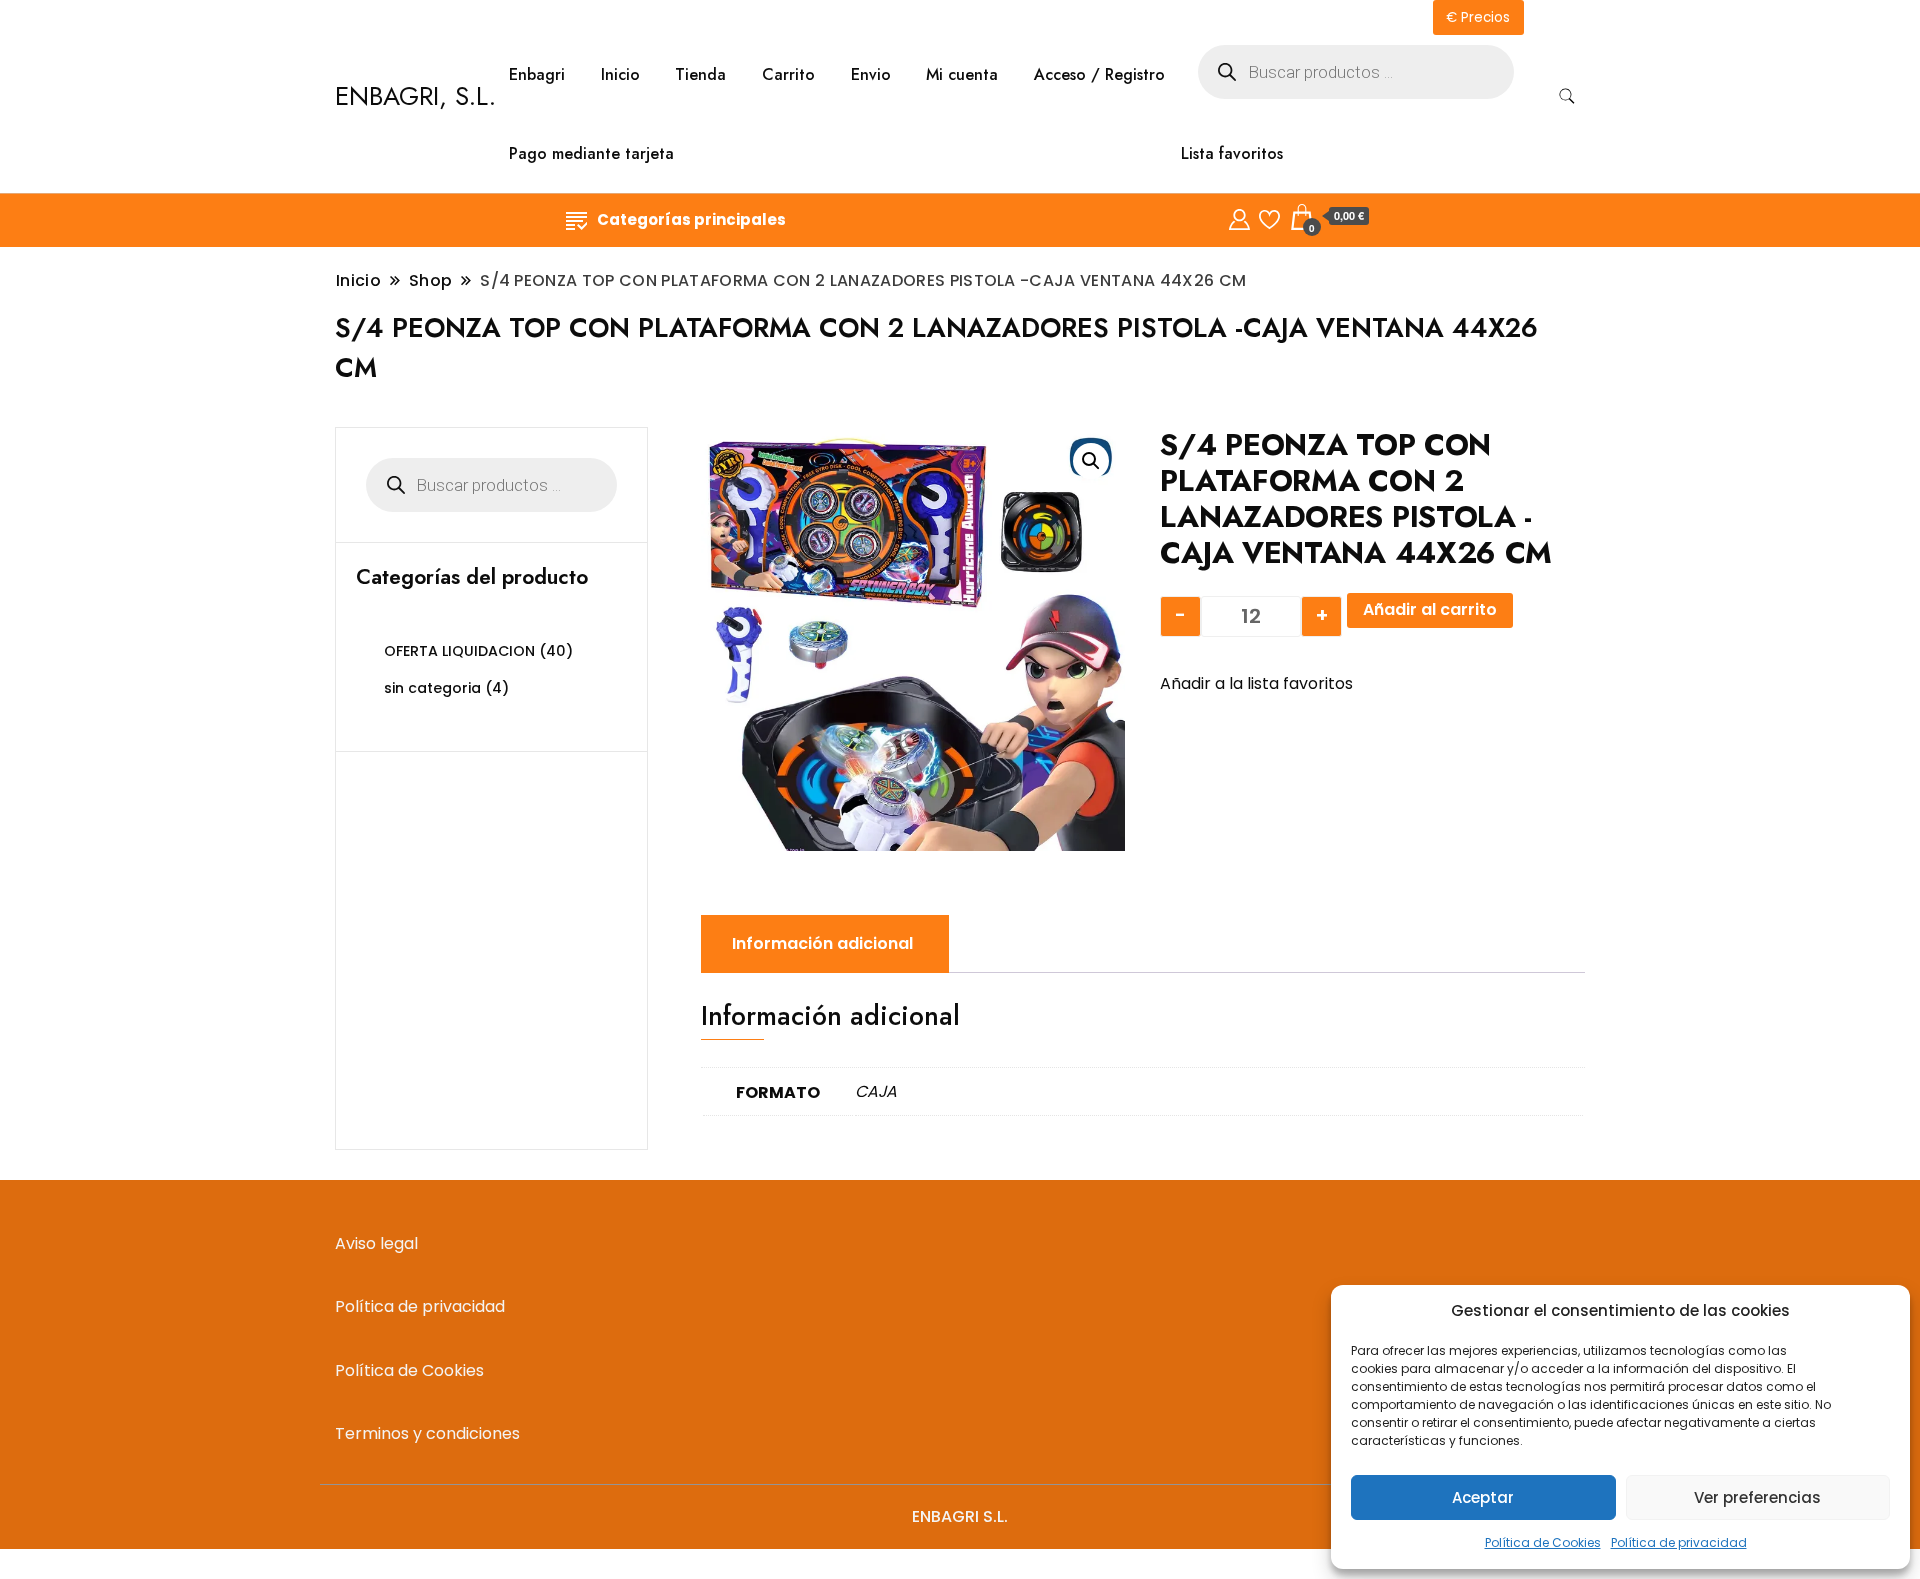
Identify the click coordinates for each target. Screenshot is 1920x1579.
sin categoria (432, 688)
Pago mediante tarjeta (591, 153)
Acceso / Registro (1099, 74)
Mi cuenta (962, 74)
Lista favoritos (1232, 153)
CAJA (876, 1091)
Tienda (700, 74)
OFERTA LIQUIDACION (459, 651)
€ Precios (1478, 17)
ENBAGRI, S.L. (415, 96)
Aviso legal (376, 1243)
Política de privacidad (1679, 1542)
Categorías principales (691, 219)
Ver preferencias (1757, 1497)
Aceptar (1483, 1497)
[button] (1091, 461)
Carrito (788, 74)
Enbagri (537, 74)
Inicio (620, 74)
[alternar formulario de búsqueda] (1567, 96)
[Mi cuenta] (1239, 216)
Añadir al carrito (1430, 609)
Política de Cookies (1543, 1542)
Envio (871, 74)
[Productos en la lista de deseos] (1269, 216)
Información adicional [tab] (822, 943)
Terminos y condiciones (427, 1433)
